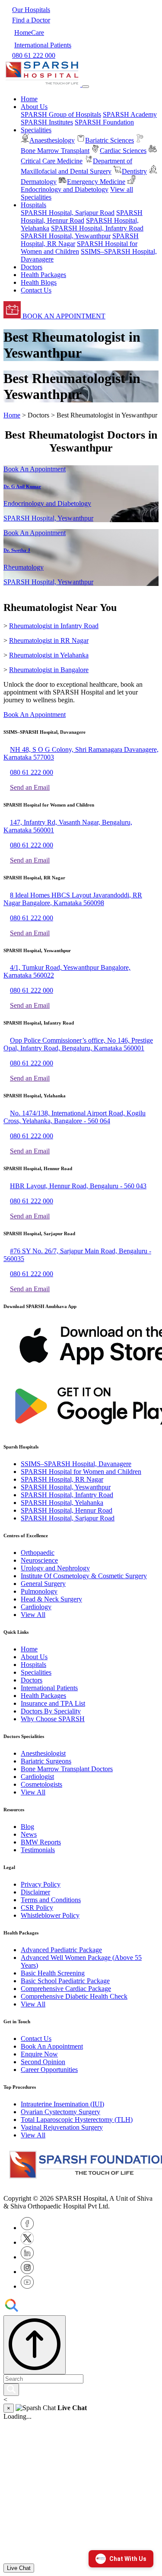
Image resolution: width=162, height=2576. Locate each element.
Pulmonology (39, 1591)
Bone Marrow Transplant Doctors (67, 1769)
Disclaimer (35, 1892)
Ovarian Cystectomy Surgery (60, 2112)
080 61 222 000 (32, 772)
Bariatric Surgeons (46, 1761)
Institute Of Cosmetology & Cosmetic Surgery (84, 1576)
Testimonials (38, 1850)
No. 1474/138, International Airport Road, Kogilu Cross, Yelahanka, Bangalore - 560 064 (75, 1117)
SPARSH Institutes (47, 122)
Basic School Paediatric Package (65, 1981)
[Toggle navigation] (86, 87)
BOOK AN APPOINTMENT (63, 316)
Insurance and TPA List (53, 1703)
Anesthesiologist (43, 1753)
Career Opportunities (49, 2070)
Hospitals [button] (33, 205)
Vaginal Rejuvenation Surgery (62, 2127)
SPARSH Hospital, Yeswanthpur (66, 236)
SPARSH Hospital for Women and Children (81, 1472)
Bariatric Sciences (110, 140)
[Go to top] (35, 2345)
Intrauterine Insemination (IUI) (62, 2104)
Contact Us (36, 290)
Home (29, 99)
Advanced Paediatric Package (61, 1950)
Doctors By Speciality (51, 1711)
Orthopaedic (38, 1553)
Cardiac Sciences (123, 151)
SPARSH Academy (130, 114)
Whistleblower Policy (50, 1915)
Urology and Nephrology (55, 1568)
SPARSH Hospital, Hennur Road (82, 216)
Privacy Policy (41, 1884)
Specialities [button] (36, 130)
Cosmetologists (41, 1784)
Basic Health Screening (53, 1973)
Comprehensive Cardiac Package (66, 1989)
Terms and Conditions (51, 1900)
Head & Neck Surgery (51, 1599)
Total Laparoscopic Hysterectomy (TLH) (77, 2120)
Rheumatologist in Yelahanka (49, 655)
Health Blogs (39, 282)
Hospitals (33, 1665)
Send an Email (30, 787)
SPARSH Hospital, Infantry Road (97, 228)
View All (33, 1615)
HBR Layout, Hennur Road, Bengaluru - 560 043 (78, 1186)
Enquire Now (39, 2054)
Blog (27, 1827)
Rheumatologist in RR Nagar (49, 640)
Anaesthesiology (52, 140)
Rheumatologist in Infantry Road (54, 626)
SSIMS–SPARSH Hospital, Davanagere (76, 1464)
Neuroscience (39, 1560)
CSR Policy (37, 1908)
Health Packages (43, 275)
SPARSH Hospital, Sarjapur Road (68, 213)
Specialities (36, 1672)
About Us (34, 1657)
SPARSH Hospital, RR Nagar (62, 1479)
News (29, 1834)
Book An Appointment (35, 469)
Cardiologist (37, 1777)
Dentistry (134, 171)
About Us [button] (34, 107)
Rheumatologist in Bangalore (49, 670)
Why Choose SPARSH (53, 1719)
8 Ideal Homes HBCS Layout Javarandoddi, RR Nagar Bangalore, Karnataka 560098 (73, 899)
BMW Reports (41, 1842)
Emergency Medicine (96, 182)
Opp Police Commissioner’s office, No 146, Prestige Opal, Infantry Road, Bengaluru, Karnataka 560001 (78, 1044)
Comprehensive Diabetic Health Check (74, 1996)
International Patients (49, 1688)
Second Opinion (43, 2062)
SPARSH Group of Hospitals (61, 114)
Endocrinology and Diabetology (65, 189)
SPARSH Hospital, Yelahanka (62, 1503)
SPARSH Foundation (104, 122)
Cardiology (36, 1607)
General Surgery (43, 1584)
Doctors (32, 267)
